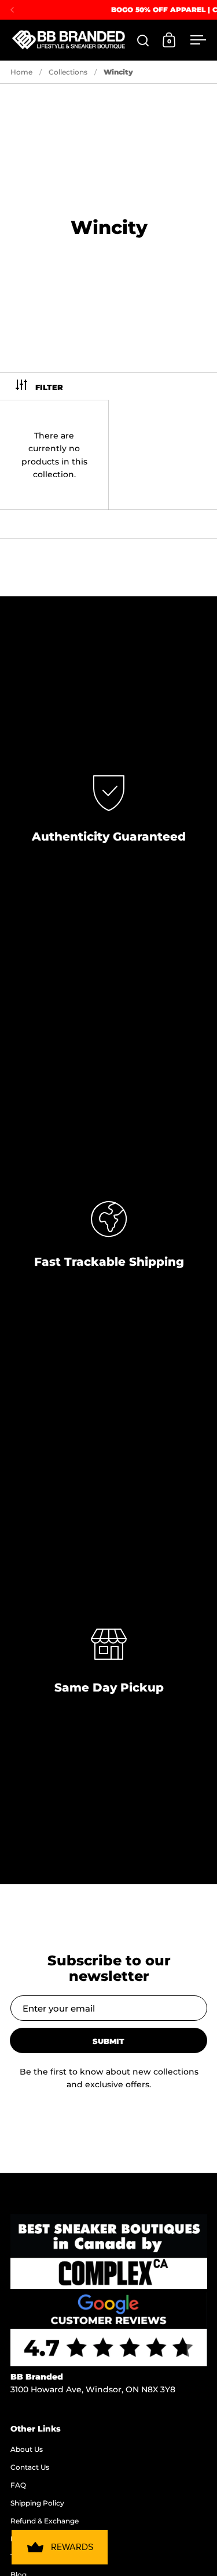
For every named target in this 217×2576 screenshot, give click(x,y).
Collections (68, 72)
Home (21, 72)
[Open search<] (143, 40)
